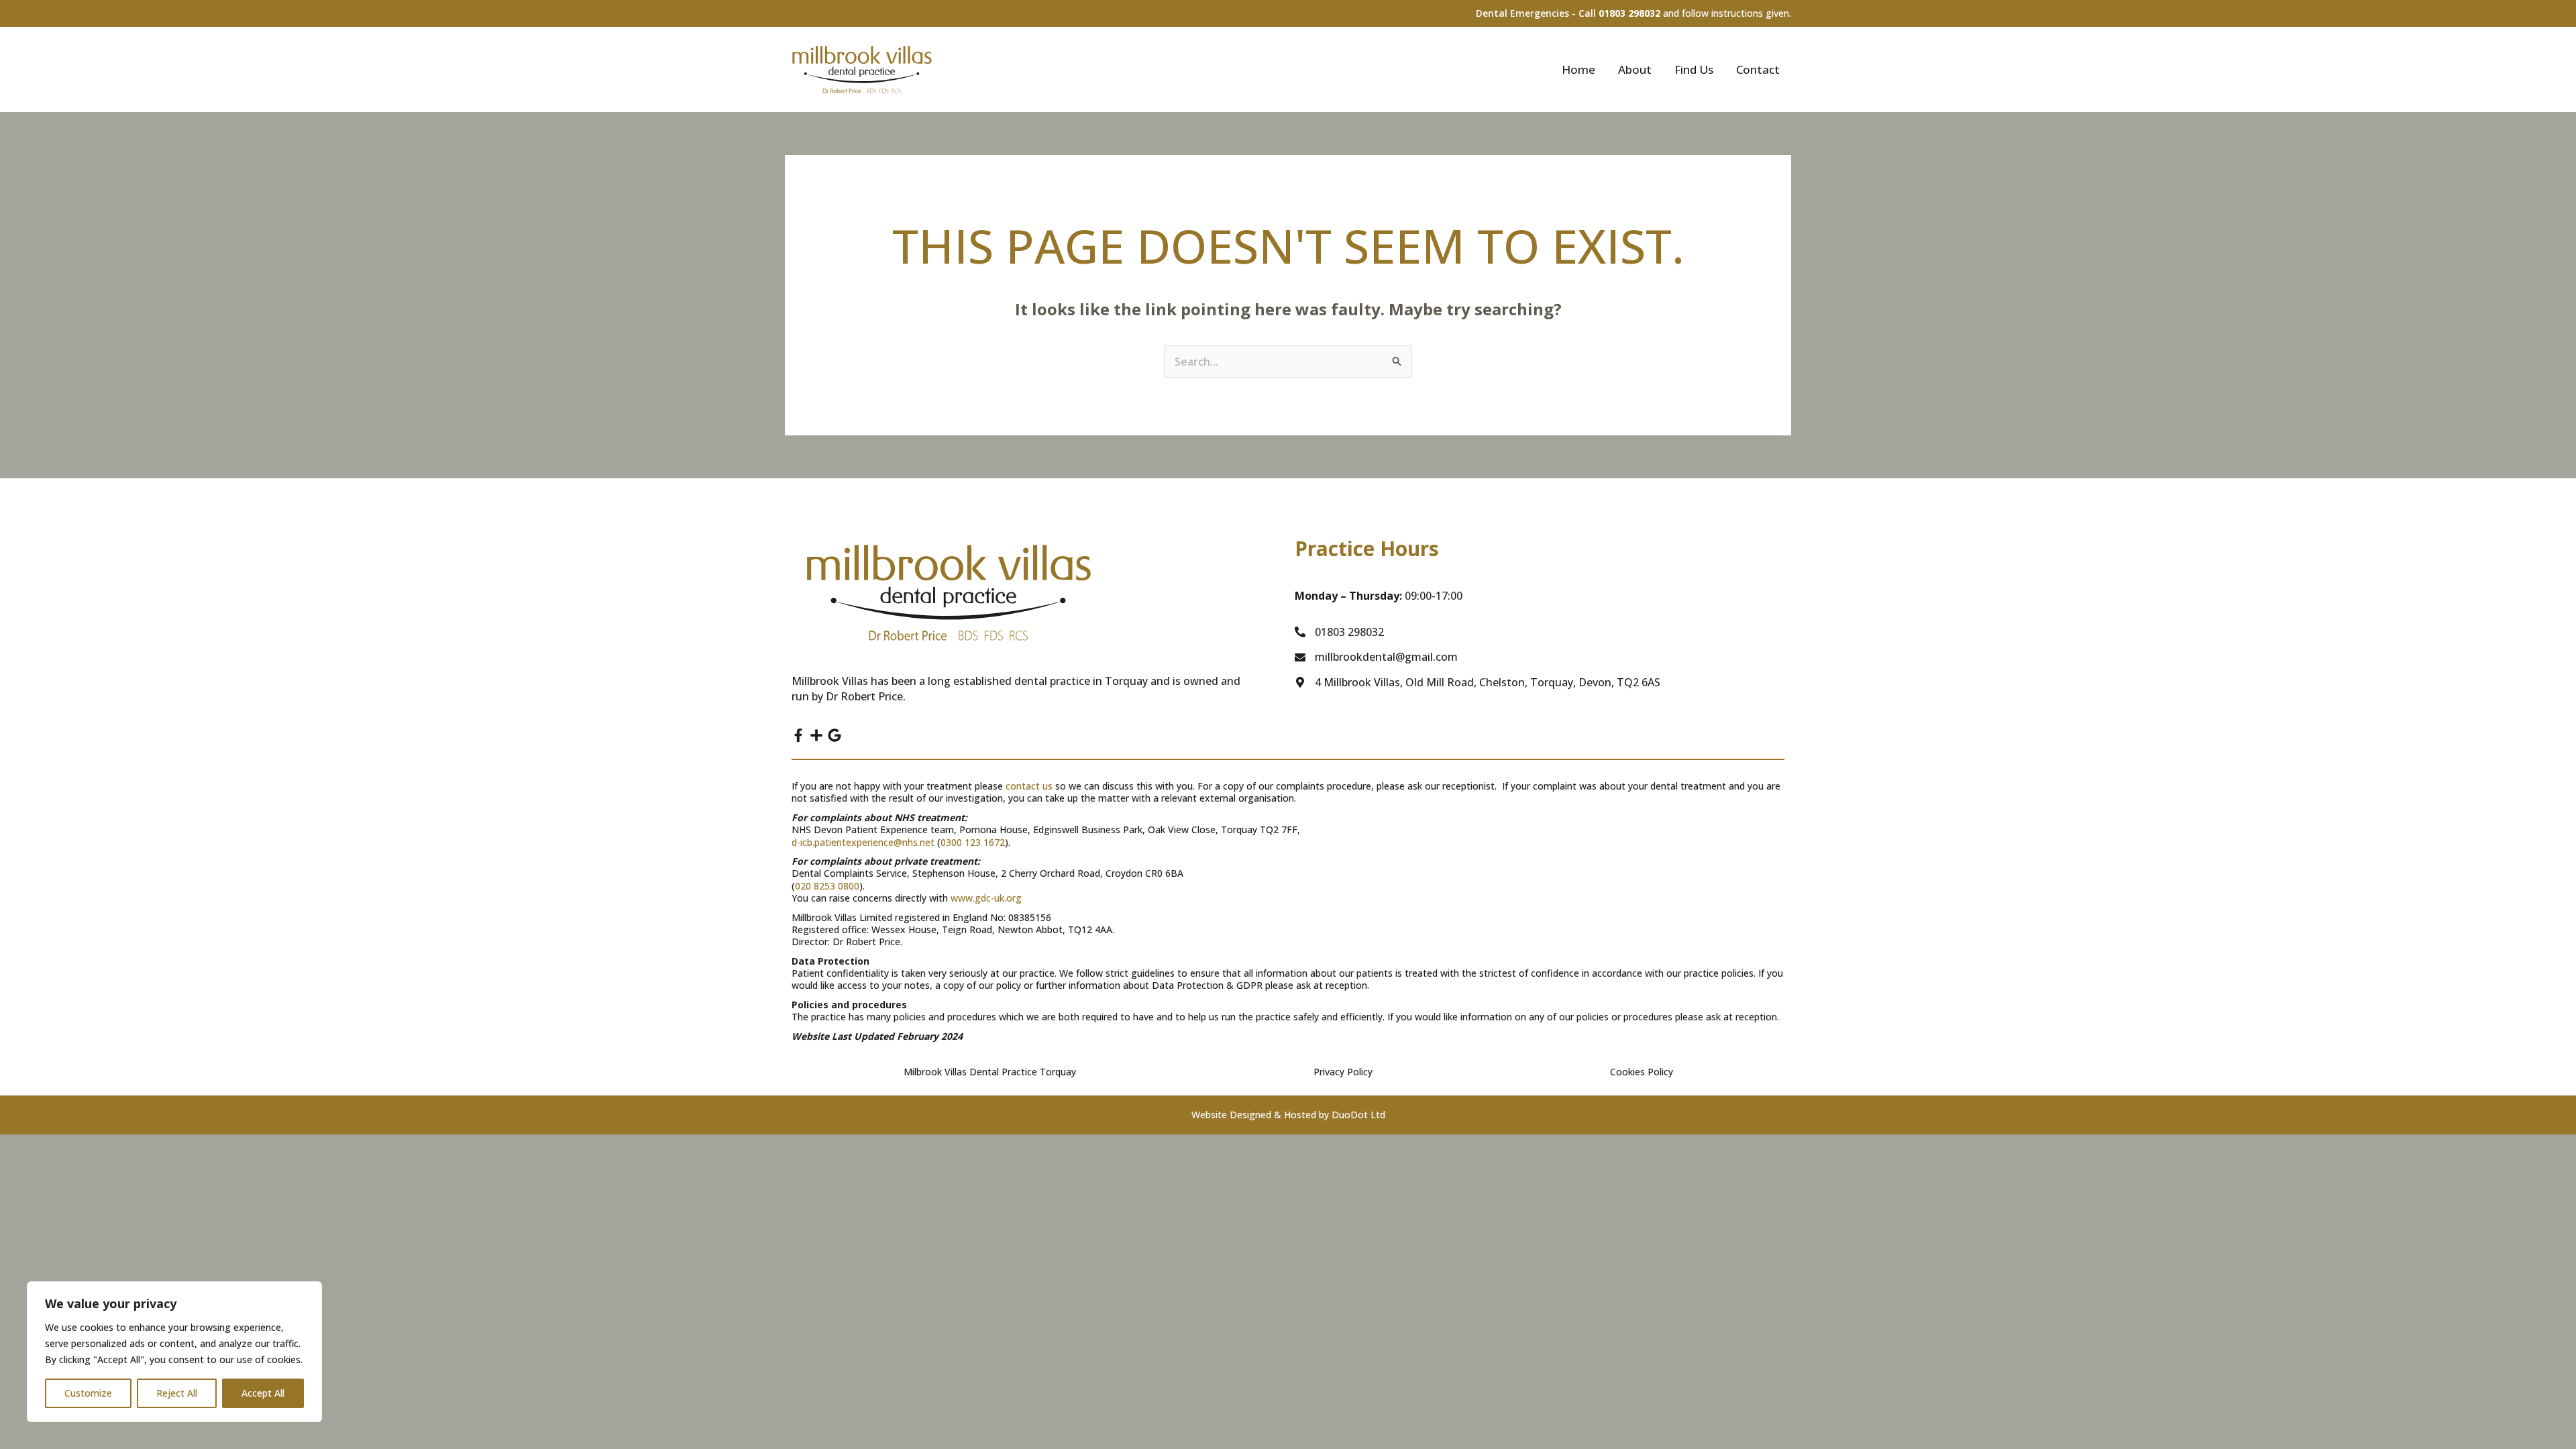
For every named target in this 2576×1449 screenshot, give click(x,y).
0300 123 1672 (973, 842)
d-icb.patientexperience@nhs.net (863, 842)
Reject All (177, 1393)
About (1635, 69)
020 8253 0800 (827, 886)
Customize (88, 1393)
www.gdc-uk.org (986, 898)
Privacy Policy (1343, 1072)
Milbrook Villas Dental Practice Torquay (990, 1072)
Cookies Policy (1642, 1072)
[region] (174, 1352)
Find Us (1694, 69)
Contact (1758, 69)
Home (1578, 69)
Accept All (263, 1393)
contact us (1029, 786)
